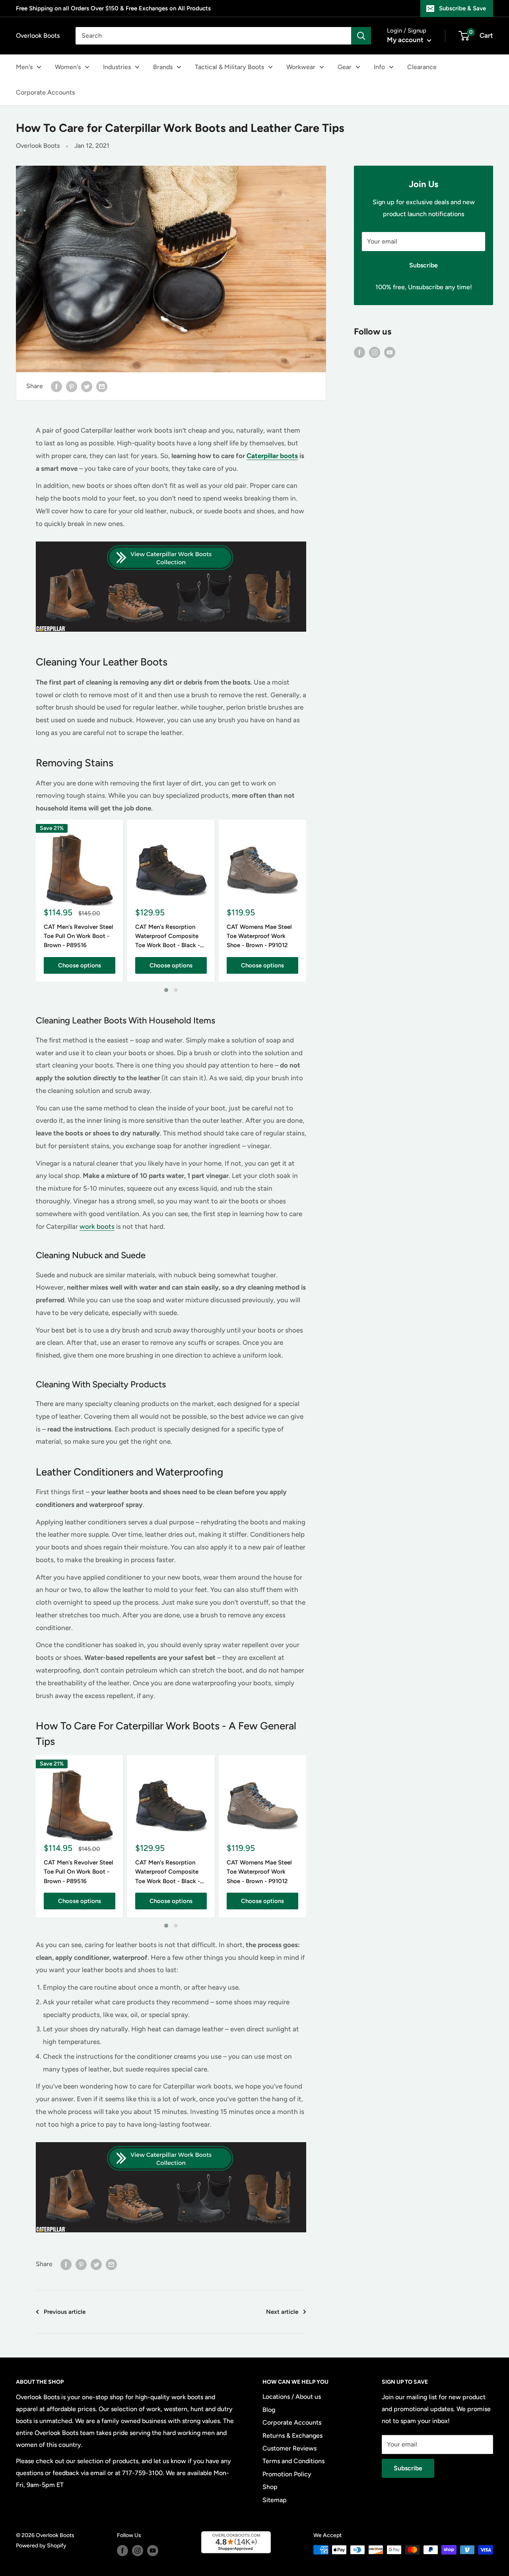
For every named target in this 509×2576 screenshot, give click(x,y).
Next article (282, 2312)
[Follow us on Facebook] (359, 352)
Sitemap (275, 2500)
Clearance (422, 67)
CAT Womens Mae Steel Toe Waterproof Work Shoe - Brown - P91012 (259, 936)
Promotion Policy (287, 2474)
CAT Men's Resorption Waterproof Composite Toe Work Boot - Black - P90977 (168, 936)
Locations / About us (292, 2397)
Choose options (80, 965)
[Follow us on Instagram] (375, 352)
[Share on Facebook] (56, 386)
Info (379, 67)
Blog (269, 2410)
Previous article (65, 2312)
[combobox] (213, 36)
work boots (97, 1226)
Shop (270, 2487)
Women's (68, 67)
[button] (166, 990)
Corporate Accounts (45, 92)
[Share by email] (102, 386)
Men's (24, 67)
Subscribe (424, 265)
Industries (117, 67)
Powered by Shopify (41, 2546)
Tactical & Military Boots (229, 67)
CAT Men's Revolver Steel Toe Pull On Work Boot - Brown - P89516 (79, 936)
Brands (163, 67)
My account (406, 40)
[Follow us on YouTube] (390, 352)
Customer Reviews (289, 2448)
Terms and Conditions (293, 2461)
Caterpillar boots (272, 456)
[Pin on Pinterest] (72, 386)
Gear (345, 67)
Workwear (301, 67)
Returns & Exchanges (292, 2436)
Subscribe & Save (462, 8)
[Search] (361, 36)
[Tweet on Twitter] (87, 386)
